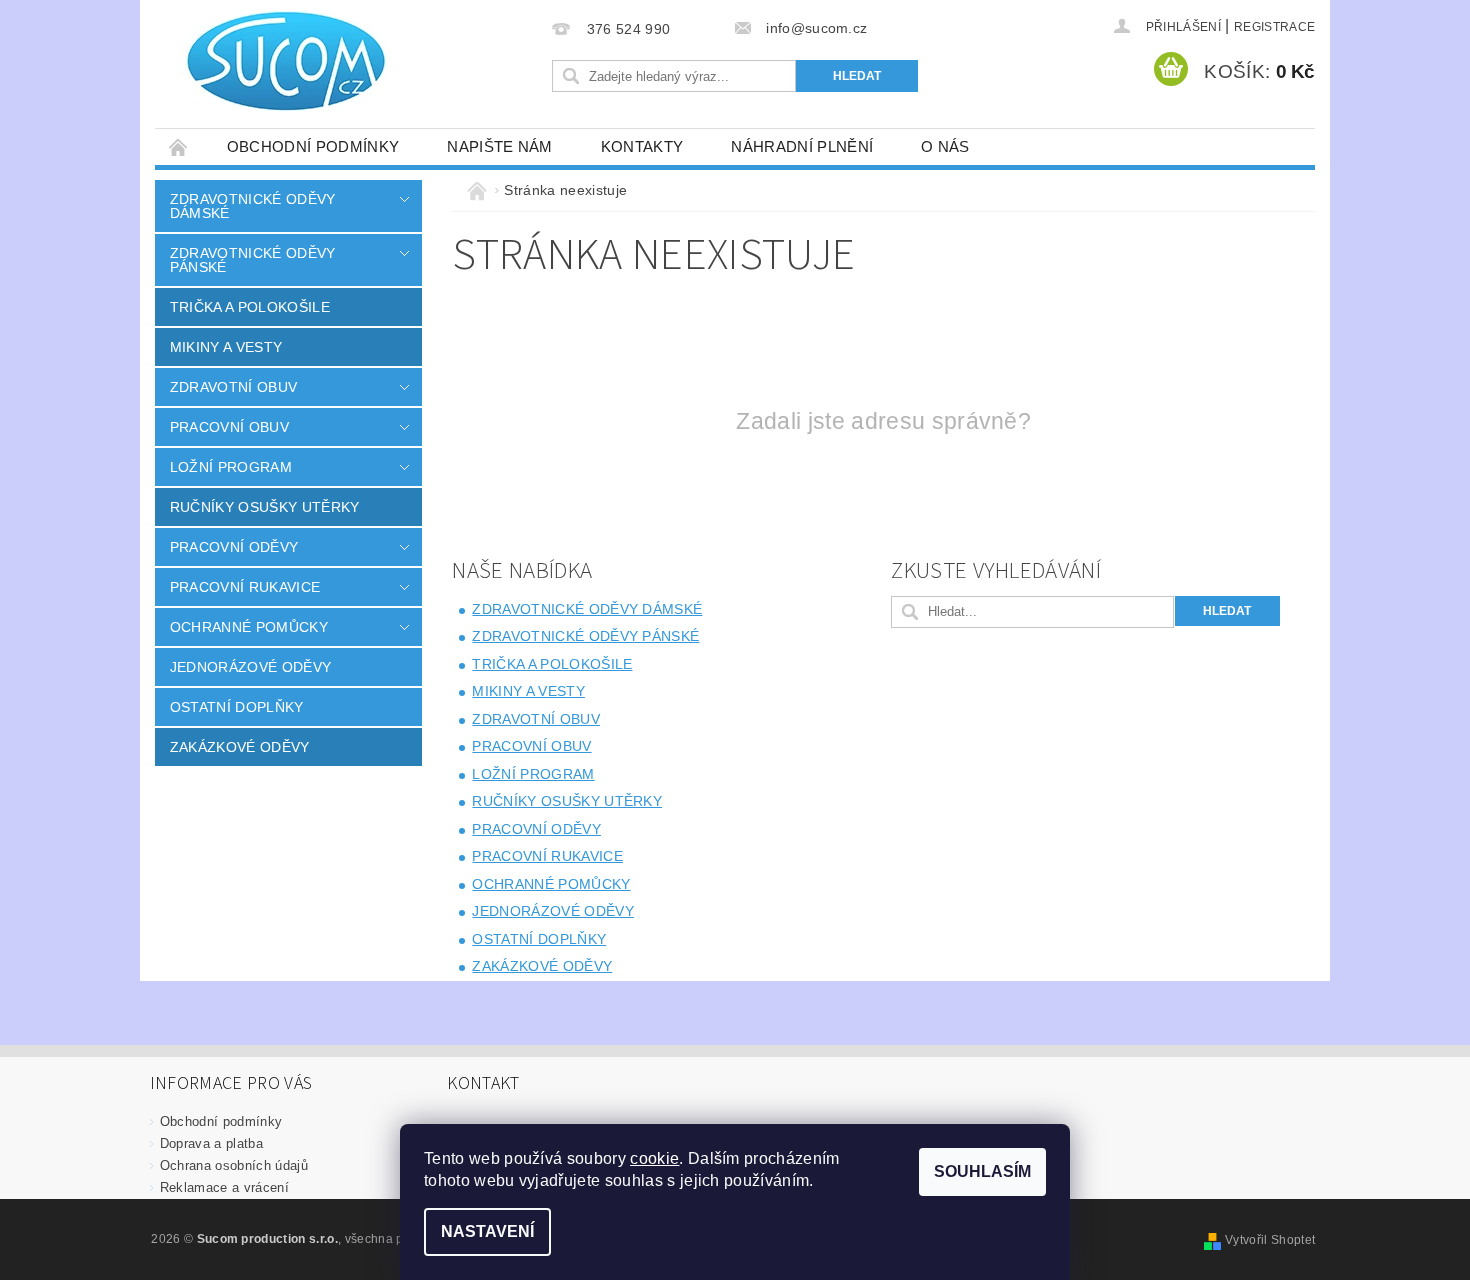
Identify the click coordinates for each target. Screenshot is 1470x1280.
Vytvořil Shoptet (1270, 1240)
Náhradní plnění (802, 146)
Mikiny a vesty (226, 347)
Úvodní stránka (179, 146)
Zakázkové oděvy (240, 747)
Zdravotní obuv (233, 387)
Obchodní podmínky (313, 146)
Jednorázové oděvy (250, 667)
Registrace (1274, 27)
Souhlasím (982, 1171)
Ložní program (231, 467)
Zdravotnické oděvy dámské (253, 206)
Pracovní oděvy (234, 547)
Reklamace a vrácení (224, 1187)
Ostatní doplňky (237, 707)
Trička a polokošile (250, 307)
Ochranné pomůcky (249, 627)
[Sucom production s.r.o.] (275, 61)
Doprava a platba (211, 1143)
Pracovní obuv (229, 427)
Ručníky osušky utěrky (265, 507)
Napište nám (500, 146)
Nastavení (487, 1231)
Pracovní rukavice (245, 587)
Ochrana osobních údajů (234, 1165)
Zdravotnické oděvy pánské (253, 260)
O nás (945, 146)
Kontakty (642, 146)
